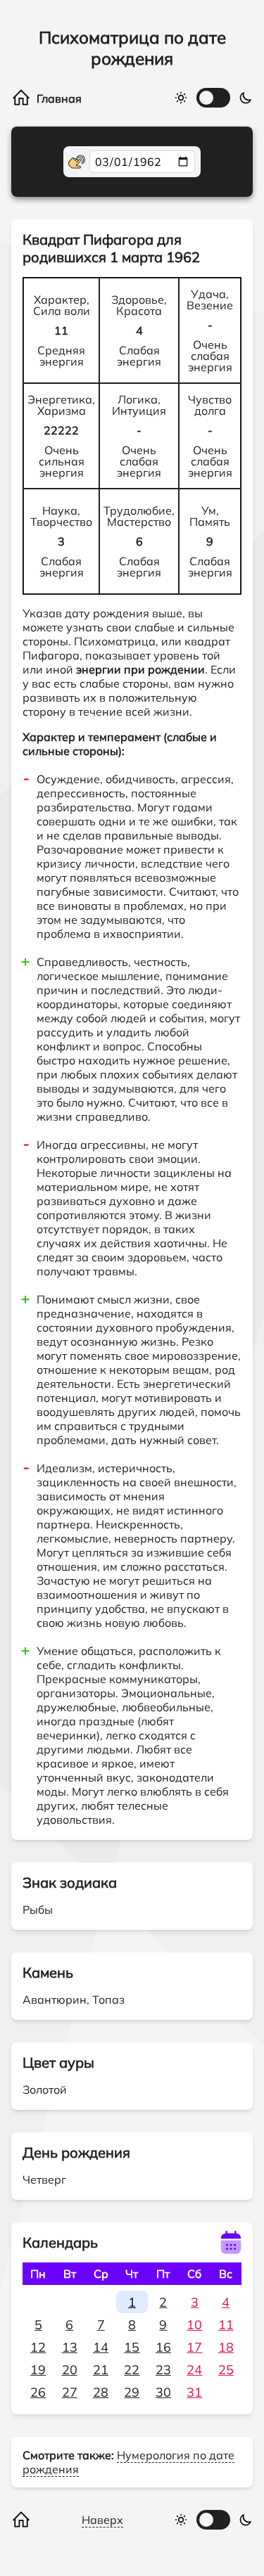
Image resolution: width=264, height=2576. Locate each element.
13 (70, 2347)
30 (163, 2392)
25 (226, 2370)
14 (101, 2347)
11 (226, 2325)
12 (38, 2347)
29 (132, 2392)
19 (38, 2370)
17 (194, 2347)
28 (101, 2392)
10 (194, 2325)
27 (70, 2392)
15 (132, 2347)
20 (70, 2370)
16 (163, 2347)
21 (101, 2370)
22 (132, 2370)
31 (194, 2392)
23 (163, 2370)
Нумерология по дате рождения (128, 2462)
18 (226, 2347)
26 (38, 2392)
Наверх (102, 2520)
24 (194, 2370)
